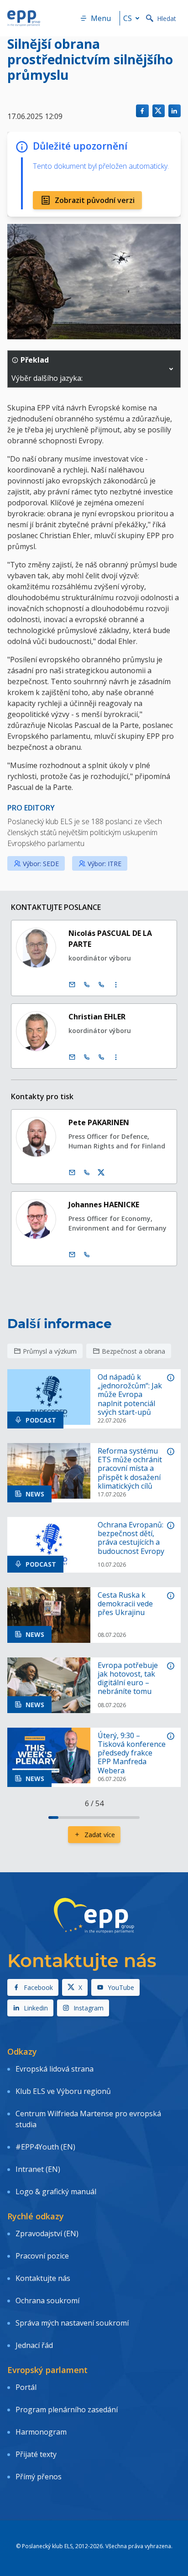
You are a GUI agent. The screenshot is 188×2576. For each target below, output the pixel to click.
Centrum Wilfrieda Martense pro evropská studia (88, 2119)
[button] (171, 369)
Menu (101, 18)
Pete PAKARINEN (99, 1122)
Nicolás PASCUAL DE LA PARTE (110, 939)
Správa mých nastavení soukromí (72, 2323)
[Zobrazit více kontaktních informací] (116, 985)
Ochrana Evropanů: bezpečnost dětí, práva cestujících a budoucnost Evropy (131, 1538)
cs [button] (128, 18)
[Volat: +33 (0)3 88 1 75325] (101, 1057)
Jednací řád (34, 2345)
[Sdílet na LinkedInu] (175, 111)
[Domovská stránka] (24, 18)
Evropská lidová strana (55, 2069)
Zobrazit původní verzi (95, 200)
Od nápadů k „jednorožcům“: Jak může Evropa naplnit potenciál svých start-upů (130, 1395)
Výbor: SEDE (41, 864)
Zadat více (100, 1835)
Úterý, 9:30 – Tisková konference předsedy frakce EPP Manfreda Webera (132, 1753)
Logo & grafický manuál (56, 2192)
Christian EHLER (97, 1017)
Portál (26, 2387)
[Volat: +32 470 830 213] (87, 1173)
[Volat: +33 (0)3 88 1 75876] (101, 985)
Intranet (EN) (38, 2169)
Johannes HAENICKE (104, 1205)
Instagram (89, 2008)
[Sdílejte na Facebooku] (142, 111)
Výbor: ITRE (104, 864)
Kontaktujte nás (43, 2278)
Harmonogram (41, 2432)
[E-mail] (72, 985)
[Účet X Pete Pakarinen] (101, 1173)
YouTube (121, 1987)
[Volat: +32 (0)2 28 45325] (87, 1057)
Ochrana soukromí (47, 2301)
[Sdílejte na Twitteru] (159, 111)
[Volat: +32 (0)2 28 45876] (87, 985)
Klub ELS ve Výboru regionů (63, 2091)
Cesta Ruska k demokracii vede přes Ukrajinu (125, 1604)
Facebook (38, 1987)
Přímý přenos (39, 2477)
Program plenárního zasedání (67, 2410)
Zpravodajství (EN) (47, 2233)
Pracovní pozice (42, 2256)
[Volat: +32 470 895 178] (87, 1255)
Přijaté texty (36, 2454)
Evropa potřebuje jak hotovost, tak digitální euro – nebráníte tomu (128, 1679)
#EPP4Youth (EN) (45, 2147)
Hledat (167, 18)
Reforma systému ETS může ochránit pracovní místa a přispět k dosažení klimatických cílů (130, 1469)
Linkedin (36, 2008)
